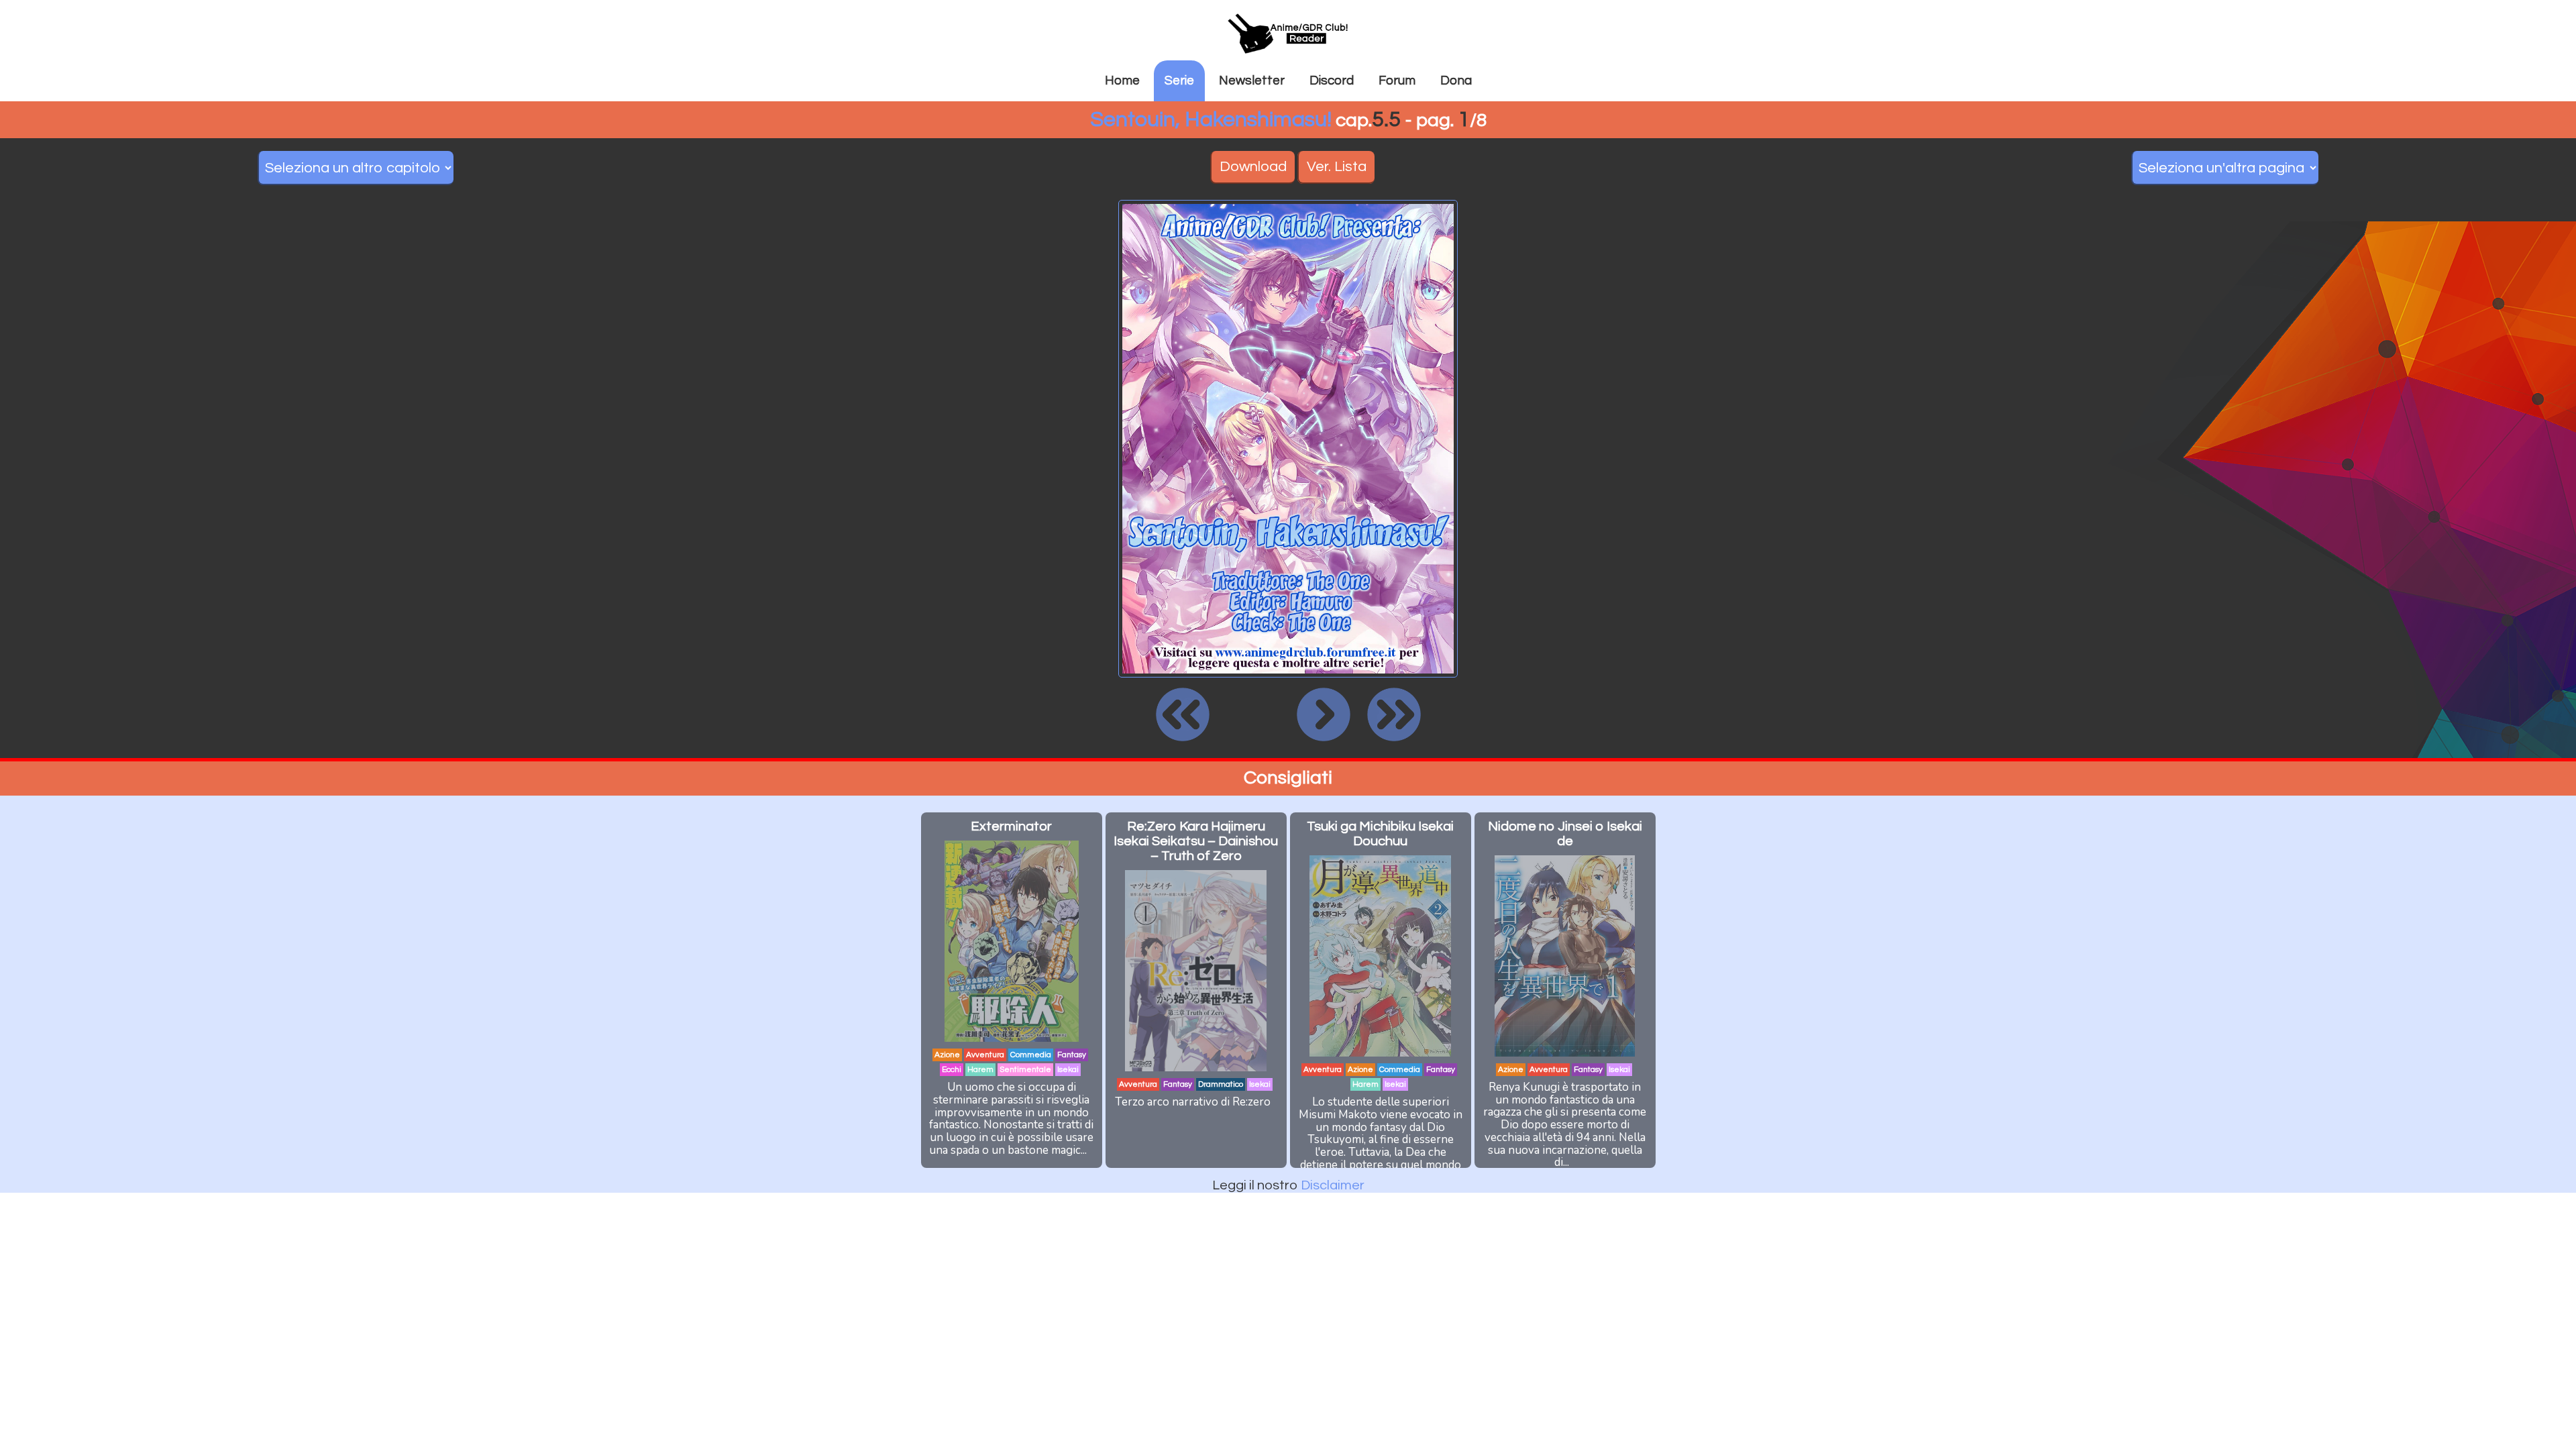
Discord (1332, 80)
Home (1122, 80)
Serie (1179, 80)
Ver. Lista (1337, 167)
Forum (1397, 80)
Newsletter (1252, 80)
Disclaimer (1333, 1185)
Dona (1456, 80)
